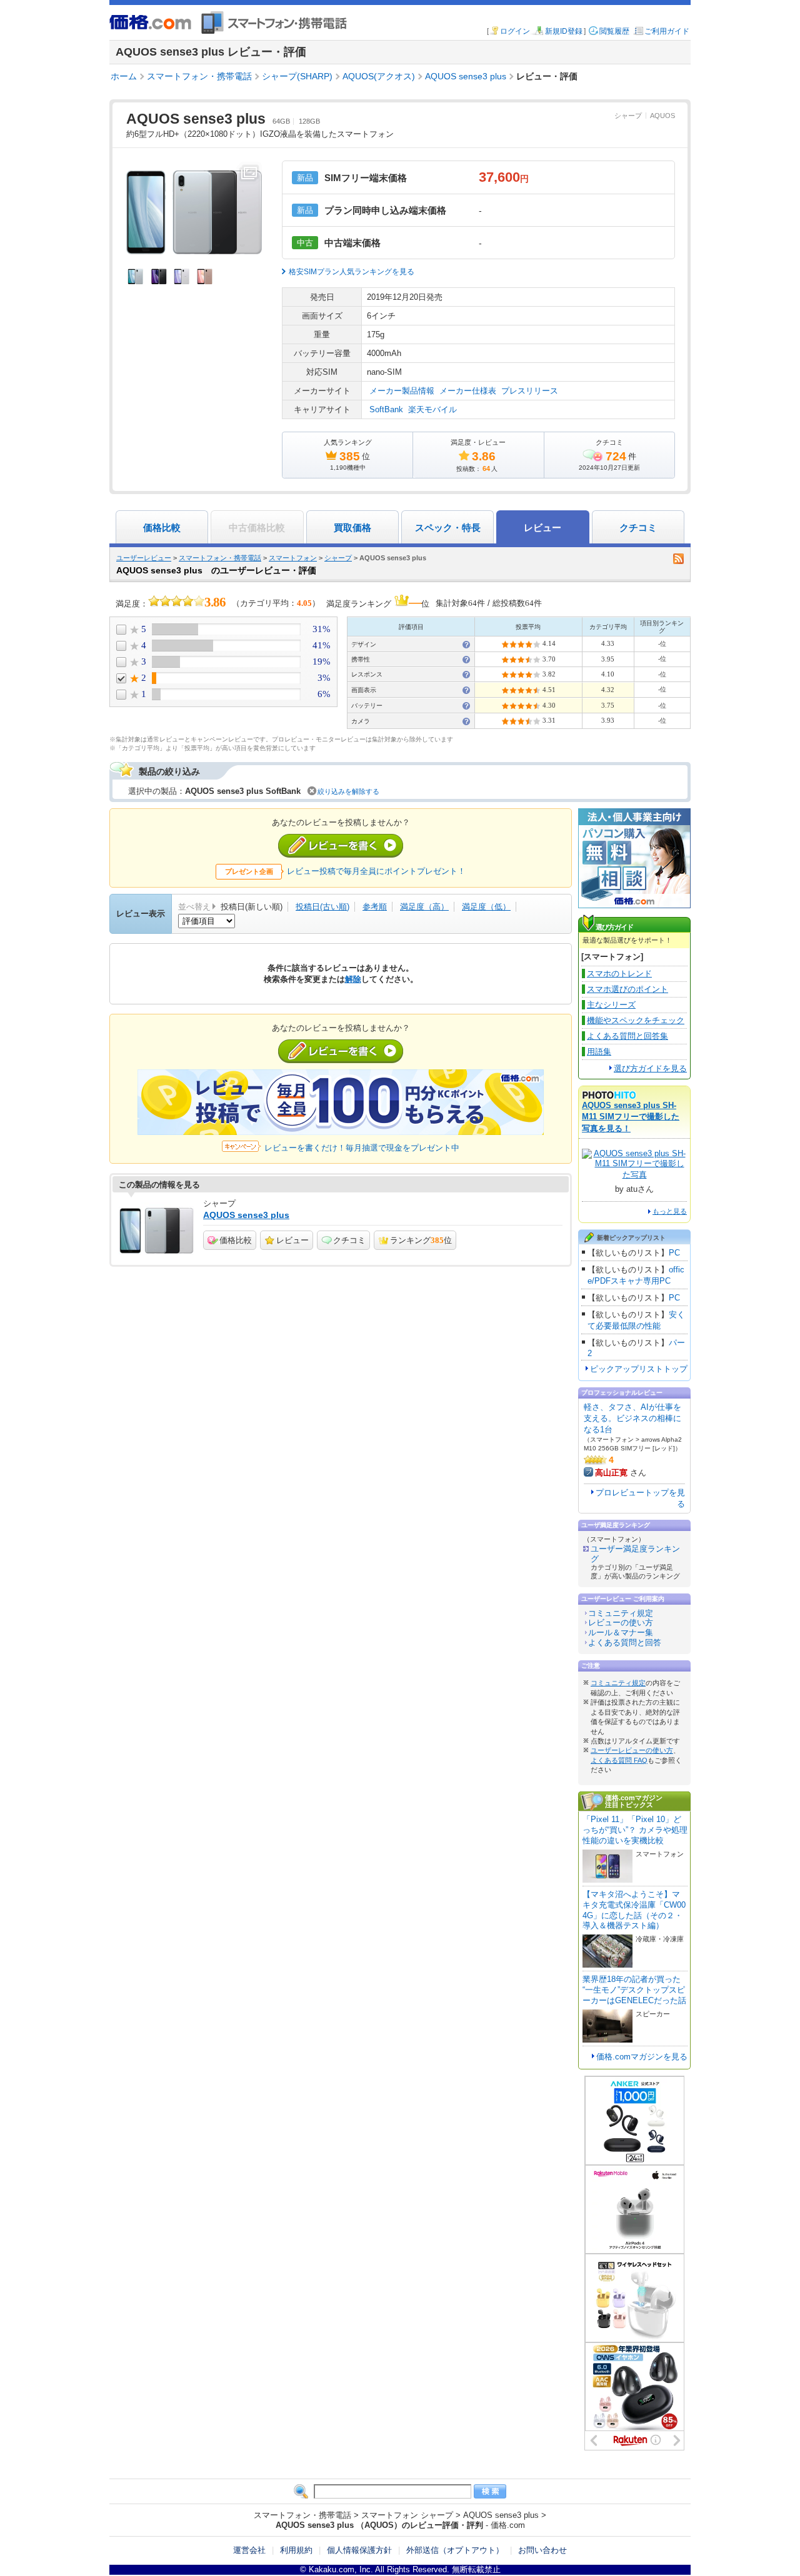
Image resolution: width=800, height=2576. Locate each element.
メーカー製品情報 (402, 391)
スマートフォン (293, 558)
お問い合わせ (542, 2550)
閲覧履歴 (614, 31)
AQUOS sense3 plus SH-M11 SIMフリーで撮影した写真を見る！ (631, 1117)
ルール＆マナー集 (621, 1632)
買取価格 (352, 528)
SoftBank (386, 409)
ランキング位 (421, 1240)
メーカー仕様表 (468, 391)
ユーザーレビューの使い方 (632, 1750)
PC (674, 1253)
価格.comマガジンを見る (642, 2057)
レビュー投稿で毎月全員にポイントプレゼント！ (376, 871)
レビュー (292, 1240)
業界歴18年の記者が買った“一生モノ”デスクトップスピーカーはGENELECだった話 (634, 1990)
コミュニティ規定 (621, 1613)
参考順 (375, 907)
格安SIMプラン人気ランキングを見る (352, 272)
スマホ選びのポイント (627, 989)
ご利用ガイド (667, 31)
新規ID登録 (564, 31)
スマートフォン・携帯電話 (220, 558)
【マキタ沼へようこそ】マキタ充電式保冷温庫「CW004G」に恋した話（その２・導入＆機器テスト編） (634, 1910)
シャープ (628, 116)
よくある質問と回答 (625, 1642)
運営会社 (249, 2550)
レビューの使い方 (621, 1622)
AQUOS (662, 116)
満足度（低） (486, 907)
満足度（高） (424, 907)
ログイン (515, 31)
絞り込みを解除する (348, 791)
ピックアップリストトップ (639, 1369)
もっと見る (670, 1211)
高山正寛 (611, 1473)
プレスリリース (530, 391)
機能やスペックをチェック (636, 1020)
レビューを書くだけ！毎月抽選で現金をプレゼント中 (362, 1148)
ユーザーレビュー (144, 558)
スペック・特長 (448, 528)
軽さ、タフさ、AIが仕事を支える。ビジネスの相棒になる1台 (632, 1418)
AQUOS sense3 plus (246, 1215)
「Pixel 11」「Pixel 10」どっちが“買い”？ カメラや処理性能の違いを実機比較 (635, 1830)
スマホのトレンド (619, 973)
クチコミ (638, 528)
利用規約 (296, 2550)
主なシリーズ (611, 1005)
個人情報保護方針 (359, 2550)
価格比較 (162, 528)
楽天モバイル (432, 409)
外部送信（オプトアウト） (455, 2550)
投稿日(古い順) (322, 907)
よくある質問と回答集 (627, 1036)
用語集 (599, 1052)
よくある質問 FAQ (619, 1760)
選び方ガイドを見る (650, 1068)
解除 (353, 979)
